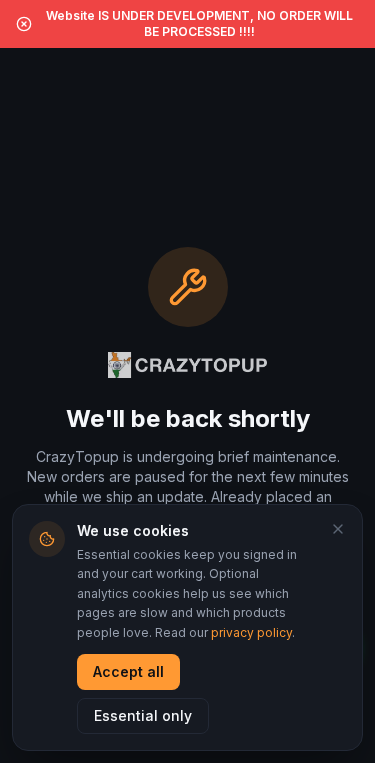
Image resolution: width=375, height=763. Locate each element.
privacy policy (251, 632)
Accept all (128, 671)
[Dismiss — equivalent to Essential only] (338, 529)
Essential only (143, 715)
